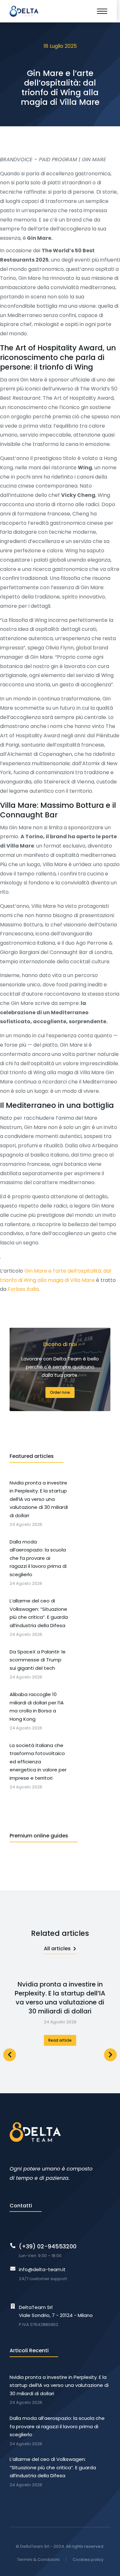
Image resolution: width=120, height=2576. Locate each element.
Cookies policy (88, 2559)
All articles (57, 1949)
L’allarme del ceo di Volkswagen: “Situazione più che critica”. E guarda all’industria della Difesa (53, 2467)
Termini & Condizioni (38, 2559)
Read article (60, 2040)
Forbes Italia (23, 1289)
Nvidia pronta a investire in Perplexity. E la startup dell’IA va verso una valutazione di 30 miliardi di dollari (60, 1998)
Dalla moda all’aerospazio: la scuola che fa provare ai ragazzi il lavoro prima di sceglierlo (57, 2426)
